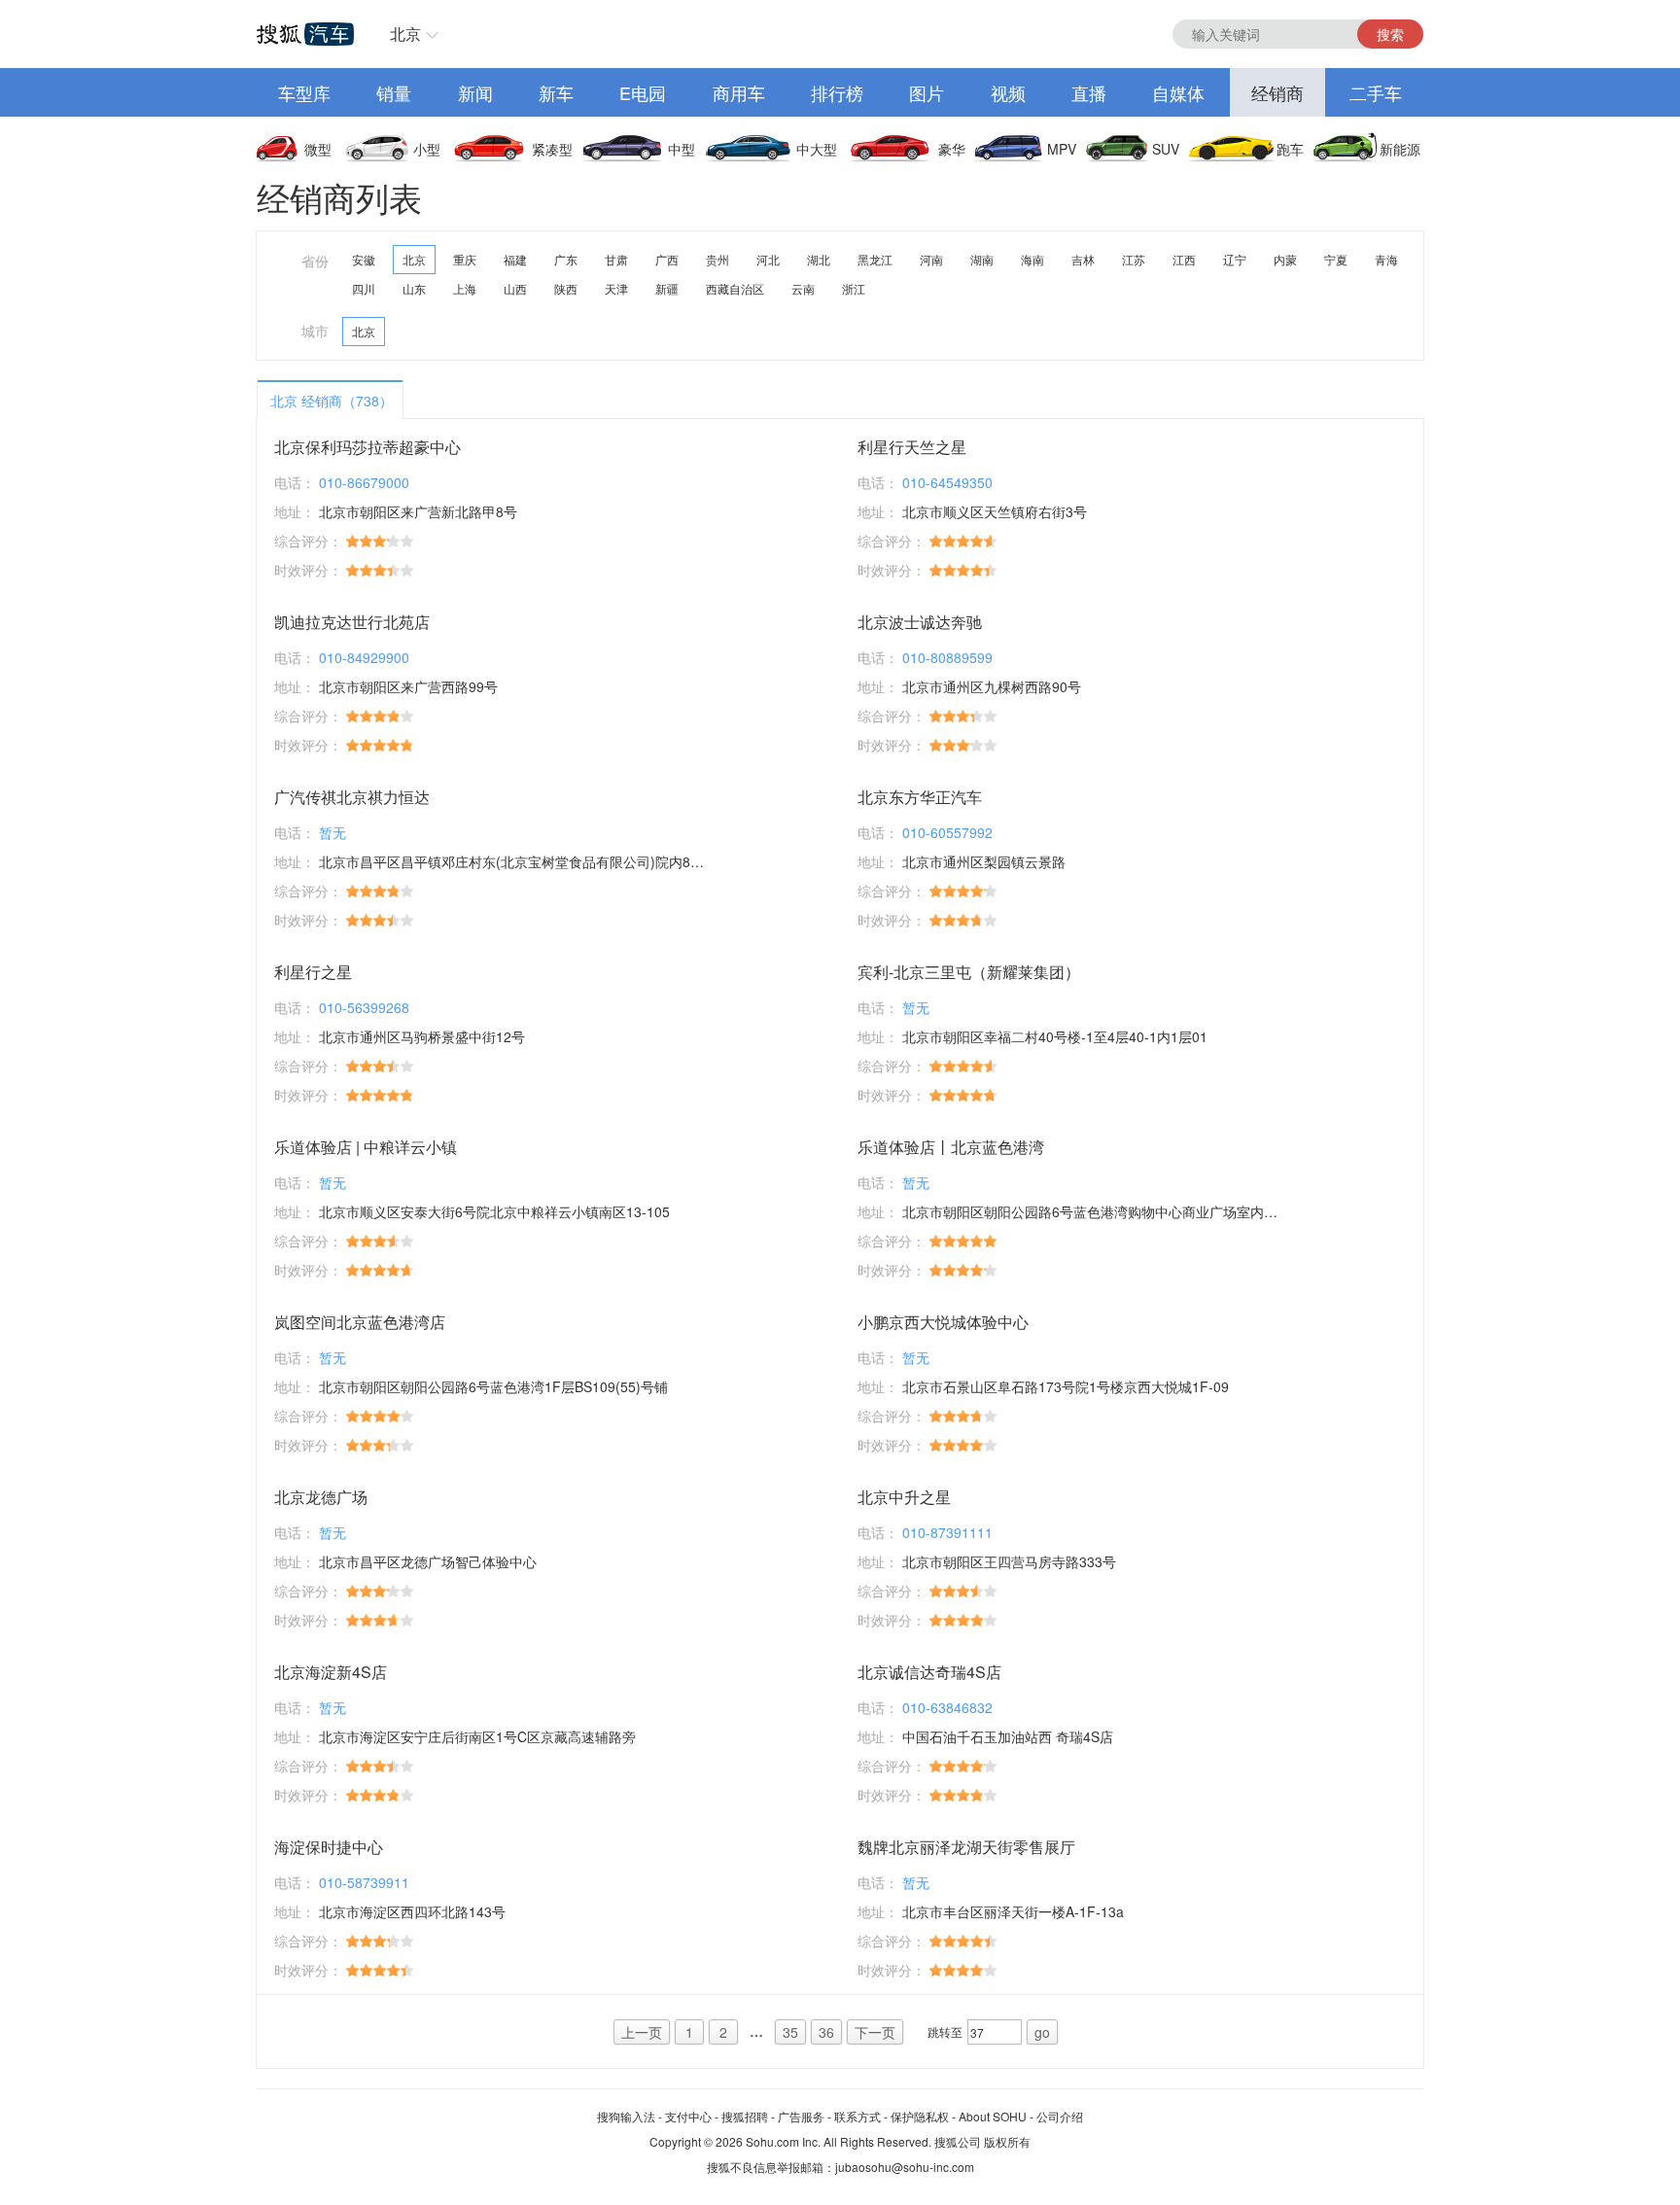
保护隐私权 (920, 2116)
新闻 (475, 92)
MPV (1062, 149)
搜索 (1390, 34)
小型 (427, 149)
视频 (1008, 92)
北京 (405, 34)
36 (826, 2032)
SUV (1166, 149)
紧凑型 (552, 149)
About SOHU (993, 2116)
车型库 (304, 92)
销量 (394, 92)
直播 (1089, 92)
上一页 (642, 2032)
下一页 (875, 2032)
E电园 (643, 92)
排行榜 (837, 92)
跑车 (1290, 149)
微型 (318, 149)
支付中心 (688, 2116)
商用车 (739, 92)
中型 (682, 149)
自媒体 (1178, 92)
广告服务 (801, 2116)
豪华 (952, 149)
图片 (927, 92)
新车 (556, 92)
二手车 (1376, 92)
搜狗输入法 (626, 2116)
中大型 (817, 149)
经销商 (1277, 92)
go (1042, 2032)
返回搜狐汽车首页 (305, 34)
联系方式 (857, 2116)
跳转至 (945, 2031)
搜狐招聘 (745, 2116)
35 (790, 2032)
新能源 (1400, 149)
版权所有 (1007, 2141)
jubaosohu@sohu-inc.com (905, 2167)
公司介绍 (1060, 2116)
